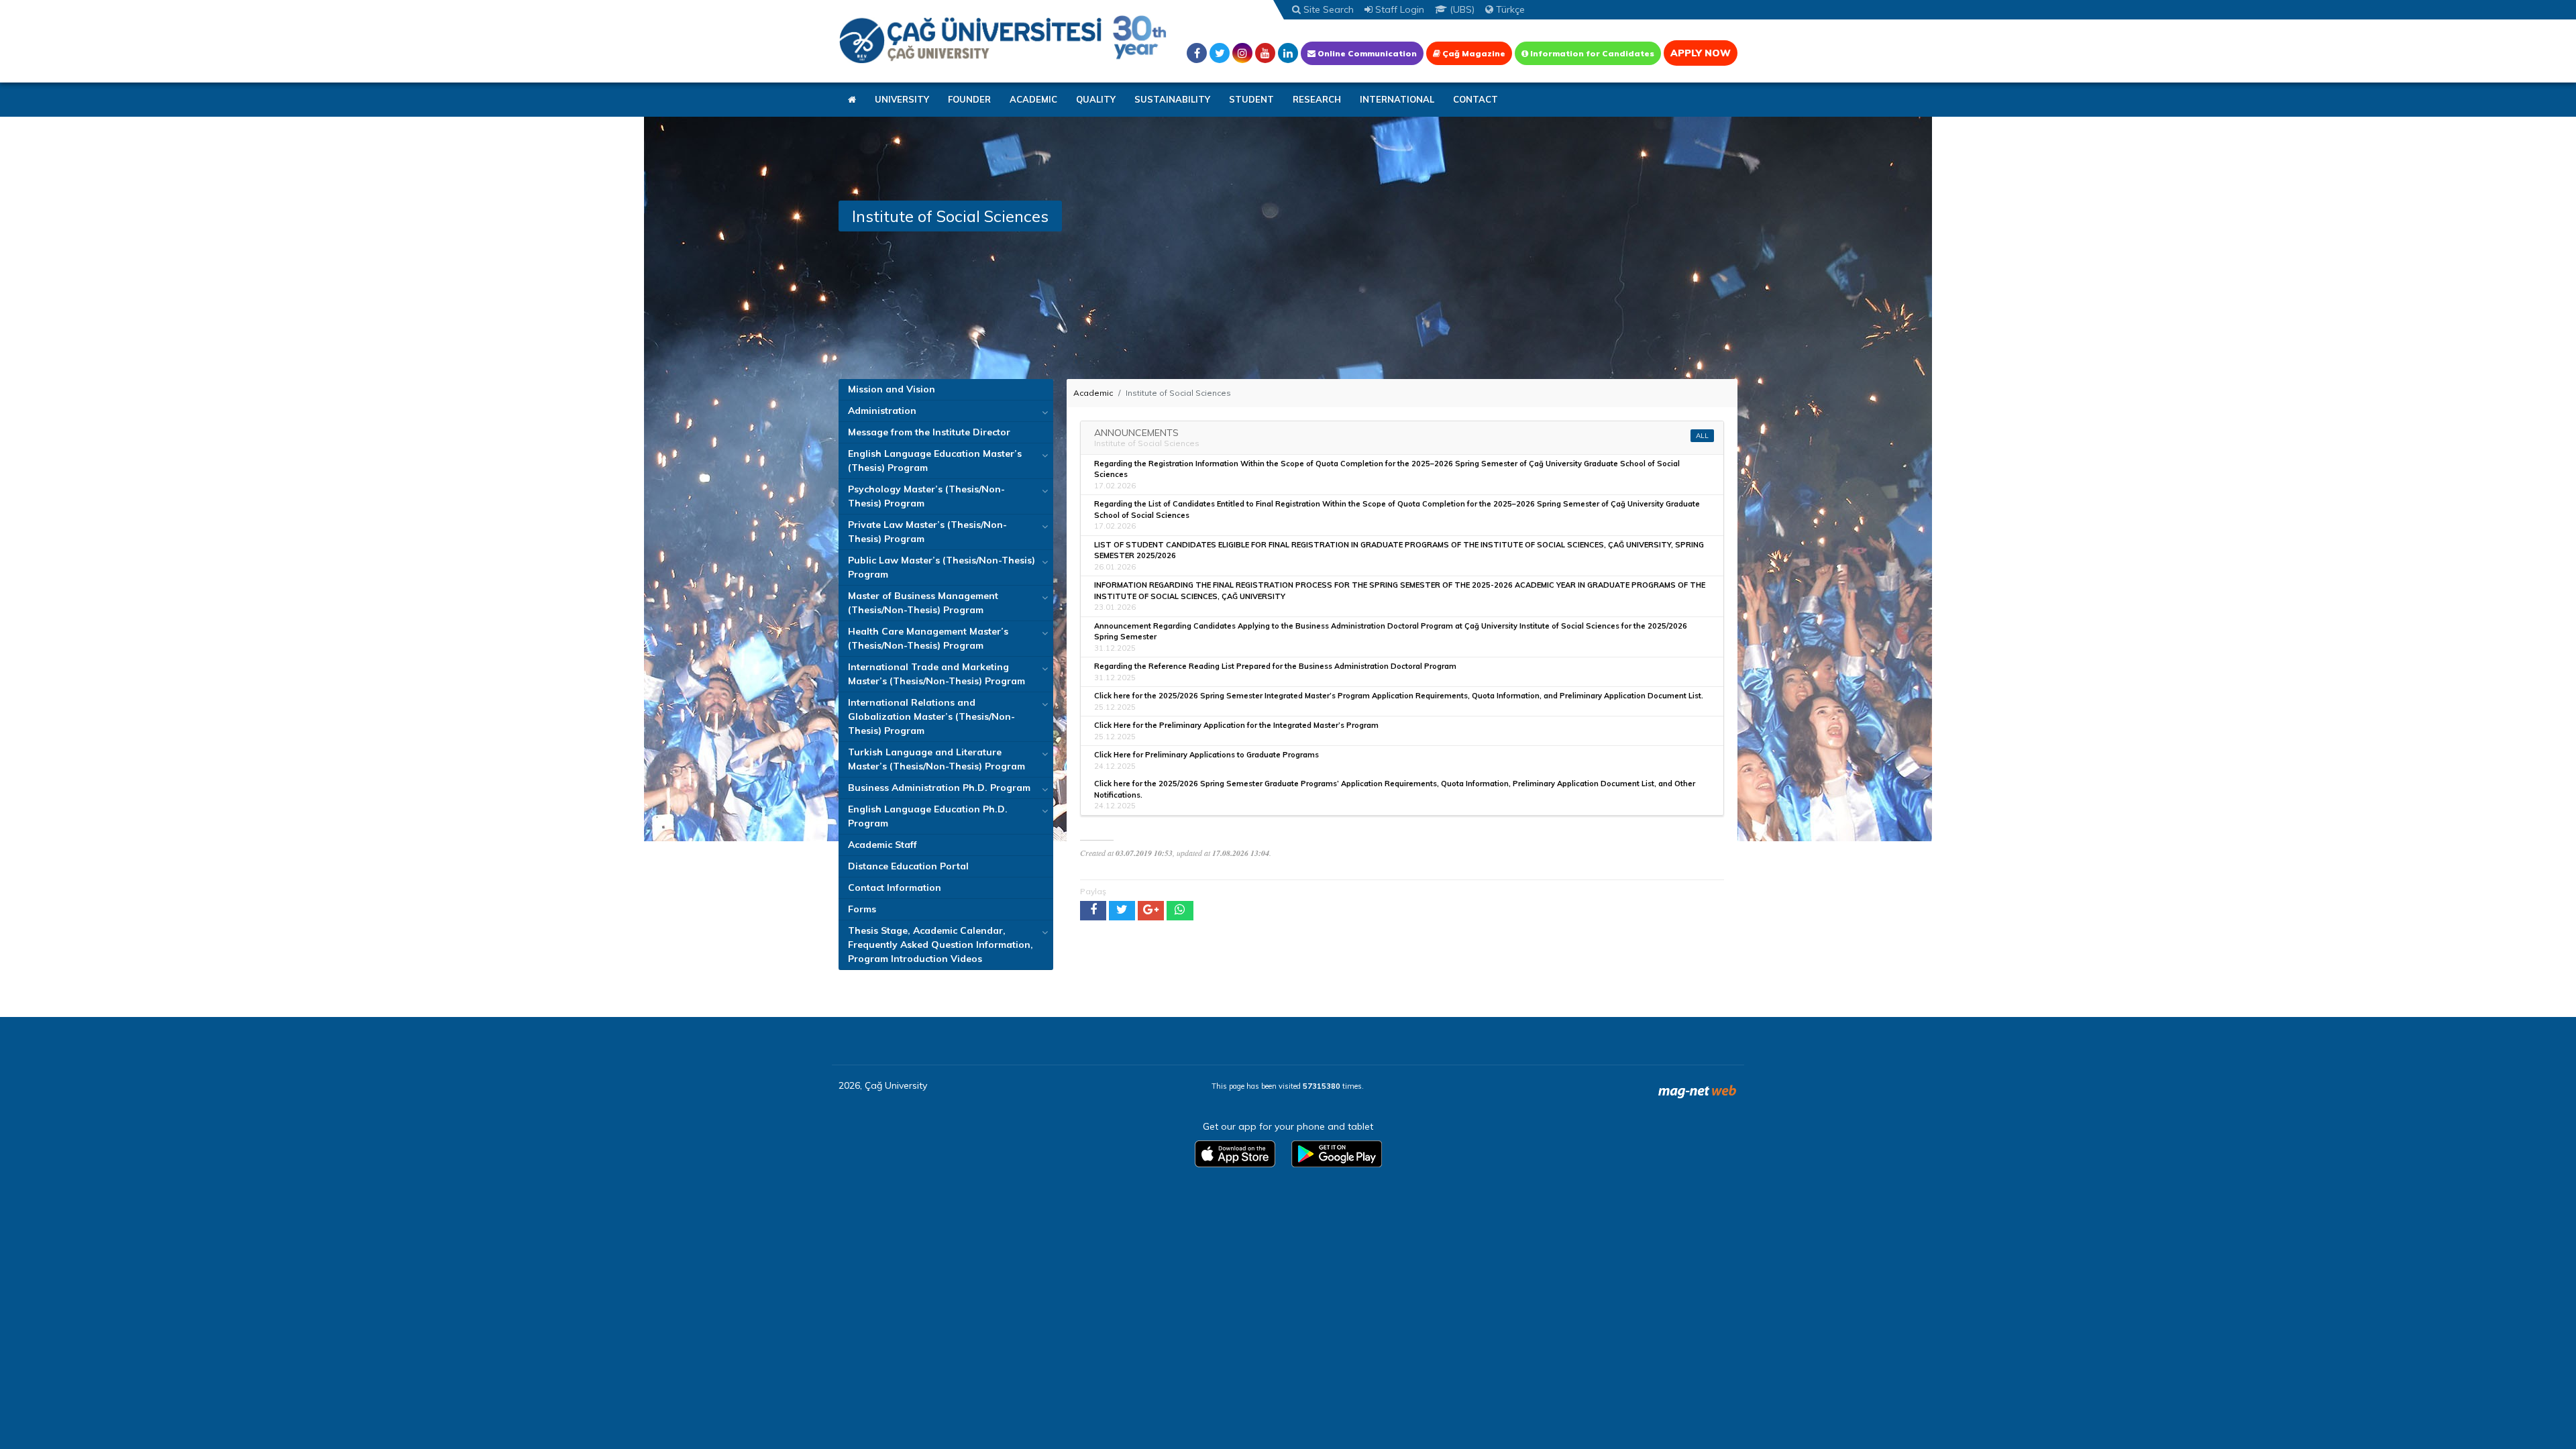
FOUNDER (969, 99)
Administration (882, 411)
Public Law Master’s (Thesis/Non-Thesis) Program (942, 567)
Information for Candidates (1591, 53)
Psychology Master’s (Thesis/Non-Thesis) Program (926, 496)
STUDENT (1251, 99)
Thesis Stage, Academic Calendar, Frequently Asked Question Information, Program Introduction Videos (941, 945)
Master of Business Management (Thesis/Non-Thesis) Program (923, 603)
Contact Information (895, 888)
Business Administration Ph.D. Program (939, 788)
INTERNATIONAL (1397, 99)
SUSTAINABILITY (1172, 99)
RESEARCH (1317, 99)
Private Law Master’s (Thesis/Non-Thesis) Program (927, 532)
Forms (862, 909)
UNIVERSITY (902, 99)
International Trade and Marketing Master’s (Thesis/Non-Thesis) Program (936, 674)
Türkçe (1509, 9)
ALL (1702, 436)
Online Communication (1366, 53)
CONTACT (1475, 99)
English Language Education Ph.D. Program (928, 816)
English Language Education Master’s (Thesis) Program (935, 461)
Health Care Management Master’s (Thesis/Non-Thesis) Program (928, 638)
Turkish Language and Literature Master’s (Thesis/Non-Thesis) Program (936, 759)
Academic (1093, 393)
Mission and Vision (892, 389)
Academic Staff (882, 845)
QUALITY (1096, 99)
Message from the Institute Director (929, 432)
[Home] (1003, 39)
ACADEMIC (1033, 99)
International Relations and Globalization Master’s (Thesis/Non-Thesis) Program (931, 716)
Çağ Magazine (1473, 53)
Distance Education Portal (908, 866)
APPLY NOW (1701, 53)
